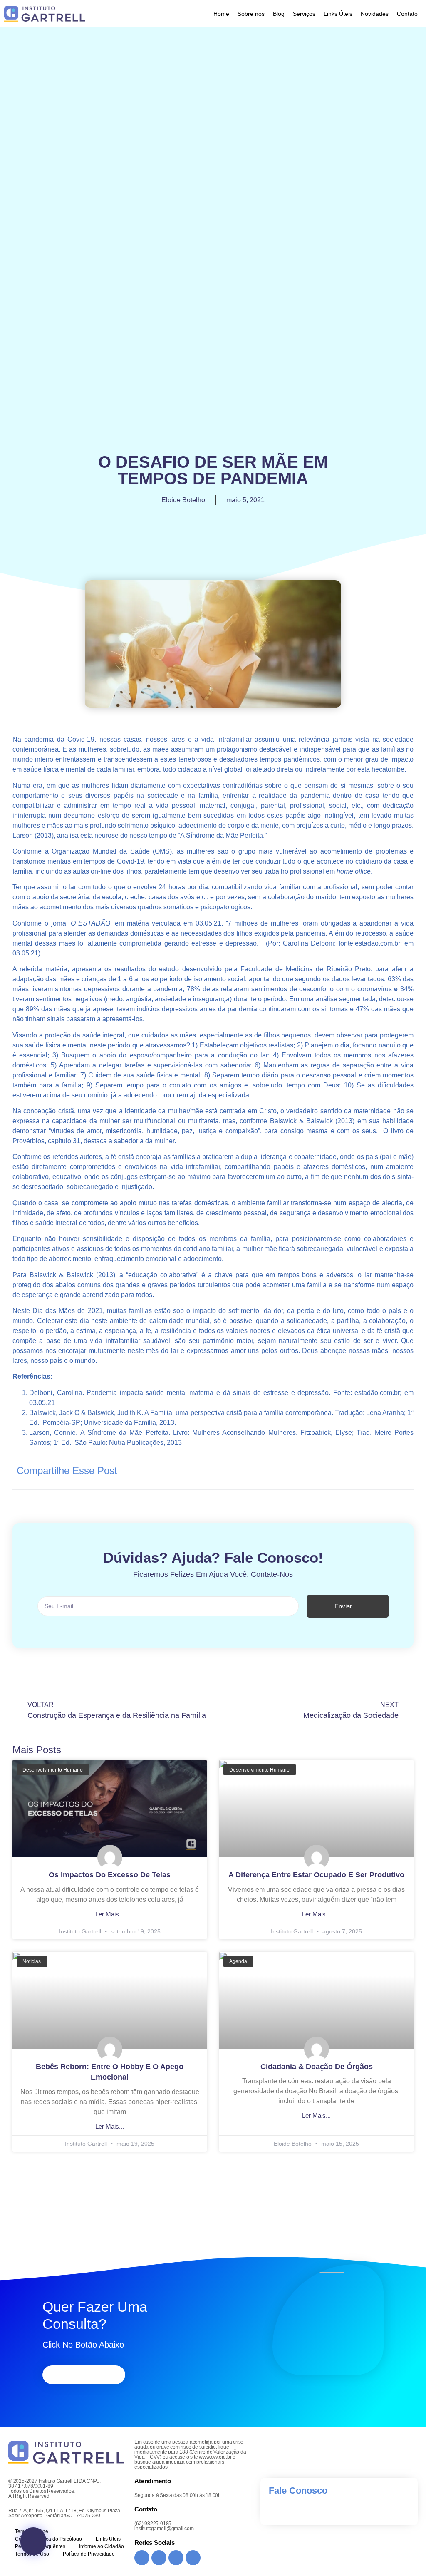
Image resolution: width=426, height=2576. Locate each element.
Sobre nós (251, 14)
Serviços (304, 14)
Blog (279, 14)
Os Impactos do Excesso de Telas (110, 1875)
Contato (407, 14)
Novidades (375, 14)
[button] (323, 1470)
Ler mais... (110, 1914)
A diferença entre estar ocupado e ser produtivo (316, 1875)
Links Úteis (338, 14)
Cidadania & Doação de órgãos (317, 2067)
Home (221, 14)
